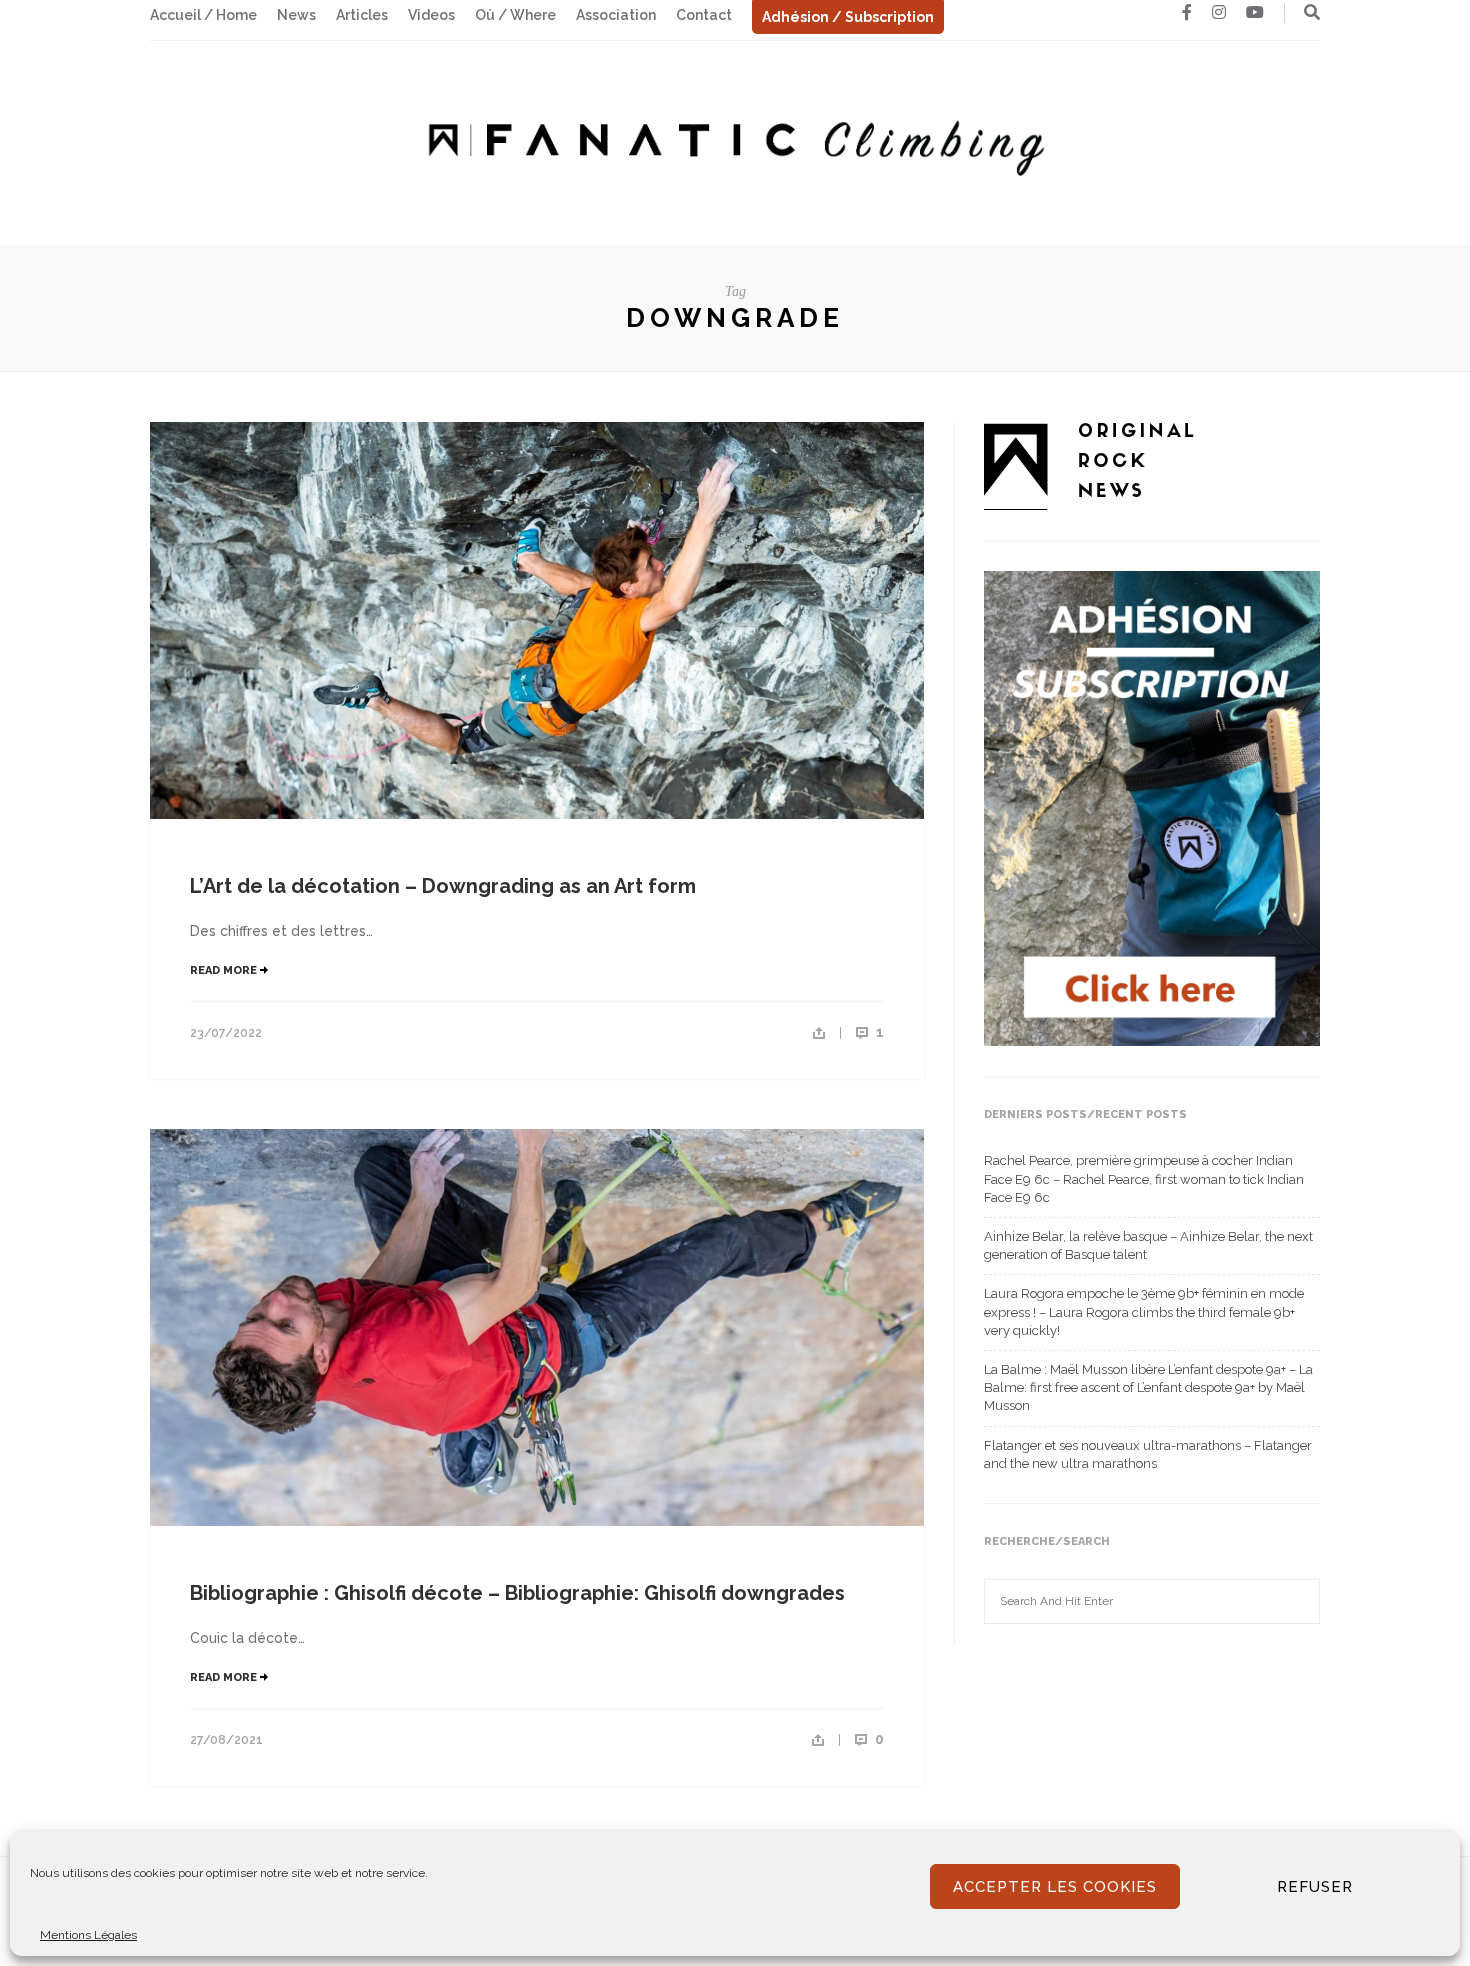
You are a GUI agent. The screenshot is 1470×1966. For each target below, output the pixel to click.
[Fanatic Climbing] (735, 141)
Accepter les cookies (1055, 1887)
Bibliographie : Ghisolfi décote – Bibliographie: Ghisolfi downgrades (517, 1593)
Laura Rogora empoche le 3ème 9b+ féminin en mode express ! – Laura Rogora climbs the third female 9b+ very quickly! (1144, 1311)
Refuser (1315, 1887)
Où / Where (515, 15)
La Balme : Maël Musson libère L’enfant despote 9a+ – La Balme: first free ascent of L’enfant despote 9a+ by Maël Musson (1148, 1387)
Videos (431, 15)
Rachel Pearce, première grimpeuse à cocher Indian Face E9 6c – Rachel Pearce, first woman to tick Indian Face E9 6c (1144, 1178)
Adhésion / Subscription (848, 17)
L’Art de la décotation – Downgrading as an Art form (443, 886)
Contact (704, 15)
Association (616, 15)
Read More (225, 970)
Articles (362, 15)
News (296, 15)
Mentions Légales (88, 1935)
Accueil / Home (203, 15)
